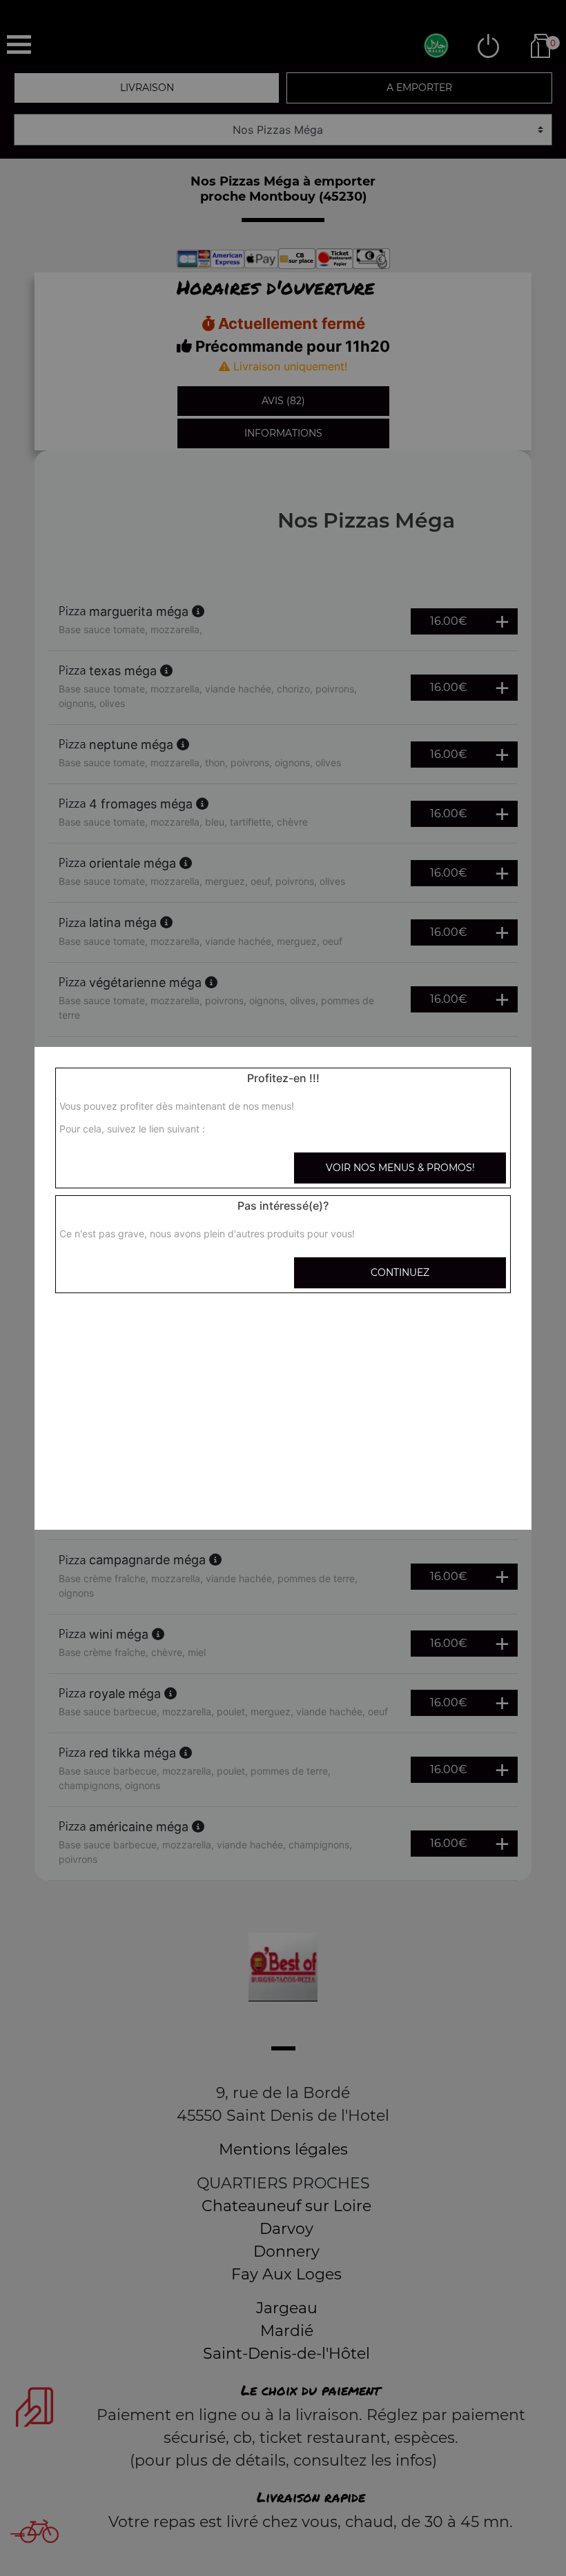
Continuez (400, 1272)
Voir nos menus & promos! (400, 1168)
